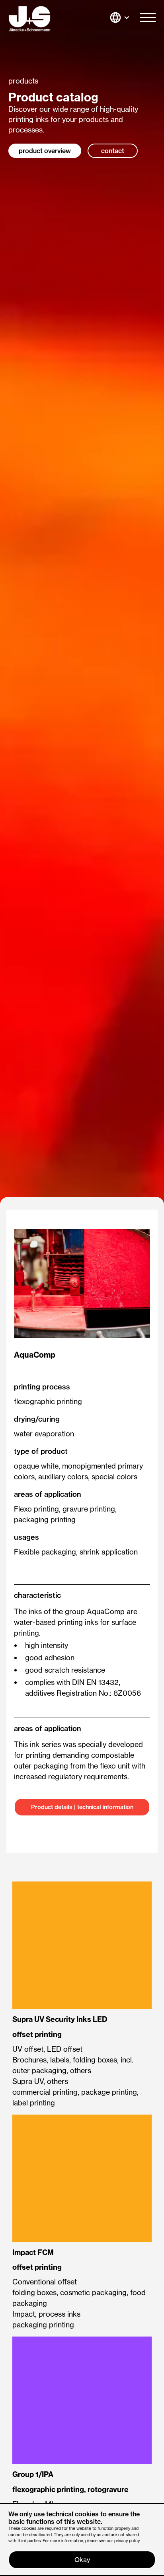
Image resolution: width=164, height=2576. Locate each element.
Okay (82, 2560)
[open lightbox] (82, 1283)
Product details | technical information (82, 1807)
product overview (45, 151)
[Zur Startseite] (29, 19)
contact (113, 151)
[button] (148, 19)
